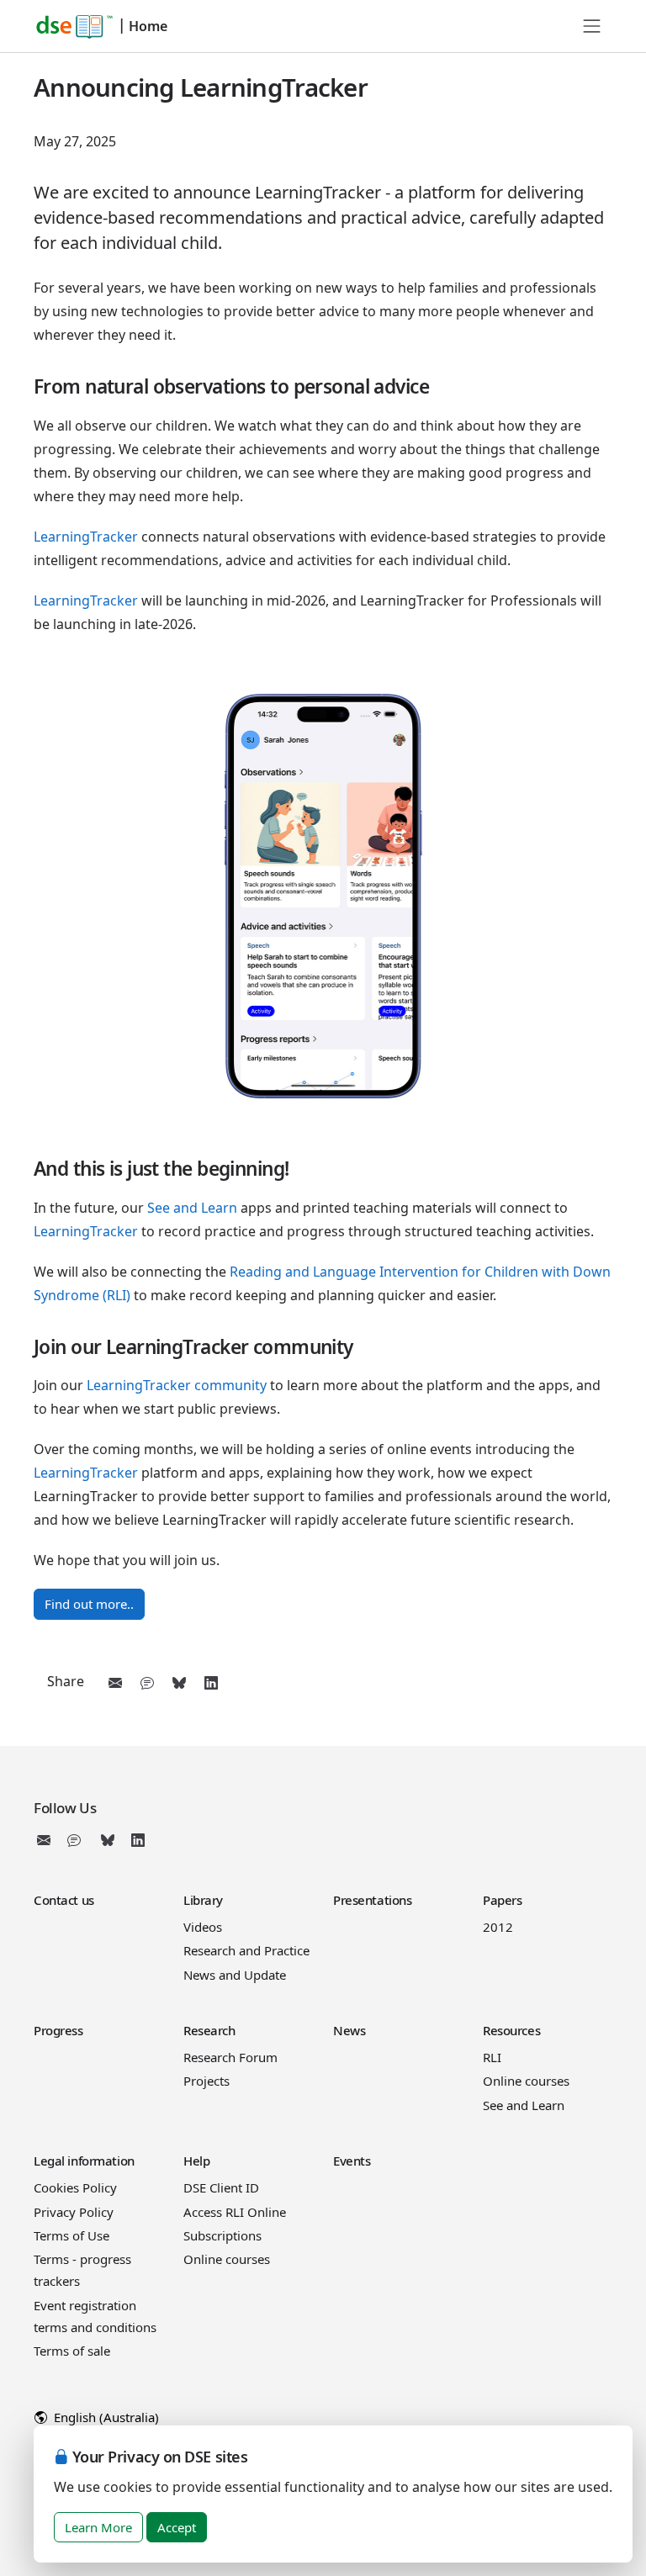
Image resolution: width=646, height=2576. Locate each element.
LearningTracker (86, 537)
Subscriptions (222, 2235)
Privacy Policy (74, 2212)
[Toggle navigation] (592, 26)
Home (148, 26)
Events (352, 2161)
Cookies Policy (75, 2187)
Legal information (84, 2161)
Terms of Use (71, 2235)
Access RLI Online (235, 2212)
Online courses (526, 2081)
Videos (203, 1927)
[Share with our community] (147, 1683)
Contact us (64, 1900)
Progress (58, 2030)
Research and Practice (246, 1950)
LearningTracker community (177, 1385)
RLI (492, 2057)
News (349, 2030)
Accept (177, 2527)
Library (203, 1900)
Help (196, 2161)
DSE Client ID (221, 2187)
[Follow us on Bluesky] (108, 1840)
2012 (498, 1927)
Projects (207, 2081)
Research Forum (230, 2057)
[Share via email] (115, 1683)
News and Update (235, 1975)
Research (209, 2030)
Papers (502, 1900)
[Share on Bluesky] (179, 1683)
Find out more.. (89, 1604)
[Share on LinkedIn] (211, 1683)
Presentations (372, 1900)
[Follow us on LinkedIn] (138, 1840)
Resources (511, 2030)
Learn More (98, 2527)
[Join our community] (77, 1840)
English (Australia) (105, 2417)
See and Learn (192, 1208)
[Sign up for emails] (47, 1840)
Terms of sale (72, 2351)
